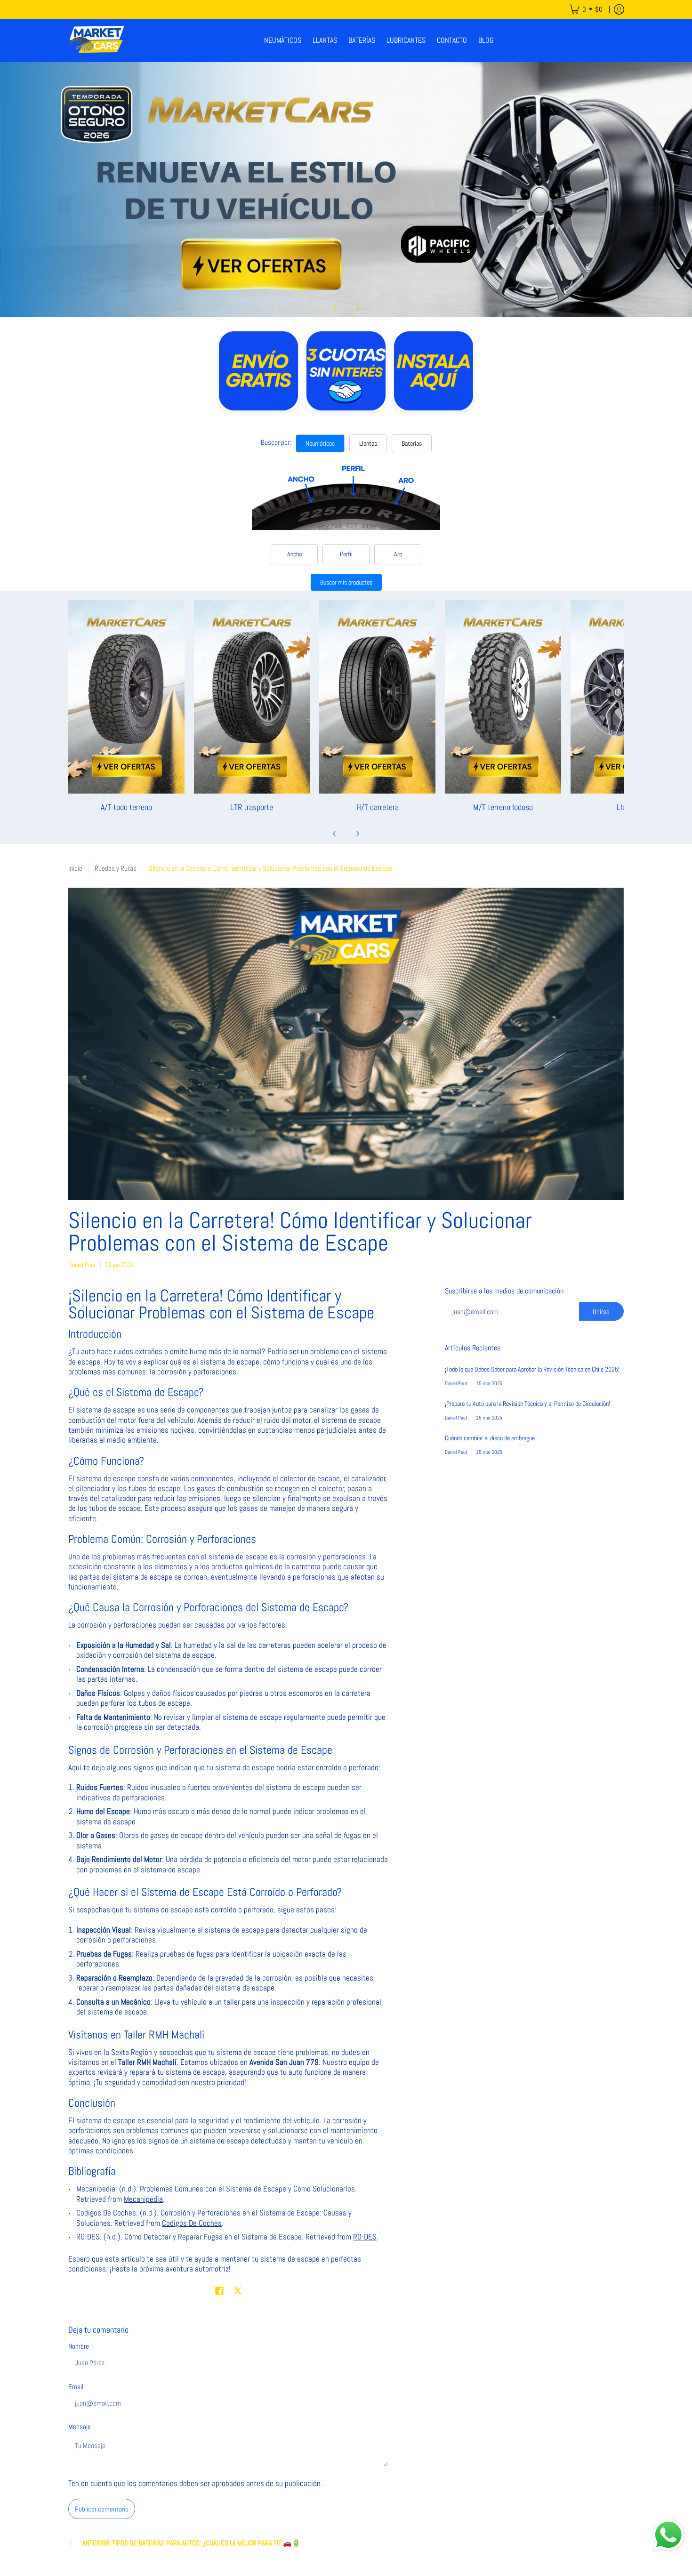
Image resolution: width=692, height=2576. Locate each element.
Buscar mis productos (346, 582)
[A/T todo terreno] (126, 697)
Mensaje (80, 2427)
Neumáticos (320, 443)
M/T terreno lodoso (503, 807)
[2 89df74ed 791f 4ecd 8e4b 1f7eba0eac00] (346, 190)
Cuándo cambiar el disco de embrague (490, 1438)
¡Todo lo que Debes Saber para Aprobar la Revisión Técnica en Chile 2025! (532, 1369)
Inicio (75, 868)
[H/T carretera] (377, 697)
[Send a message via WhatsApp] (668, 2535)
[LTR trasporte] (252, 697)
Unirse (601, 1312)
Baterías (412, 443)
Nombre (79, 2346)
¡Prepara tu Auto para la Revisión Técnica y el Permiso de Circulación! (527, 1404)
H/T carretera (378, 807)
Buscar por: (276, 442)
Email (76, 2387)
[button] (219, 2291)
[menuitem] (586, 9)
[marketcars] (97, 40)
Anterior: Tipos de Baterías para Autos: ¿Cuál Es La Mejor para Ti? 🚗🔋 (192, 2543)
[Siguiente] (357, 307)
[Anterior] (335, 307)
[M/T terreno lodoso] (503, 697)
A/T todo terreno (126, 807)
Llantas (368, 443)
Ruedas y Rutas (116, 868)
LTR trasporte (252, 807)
